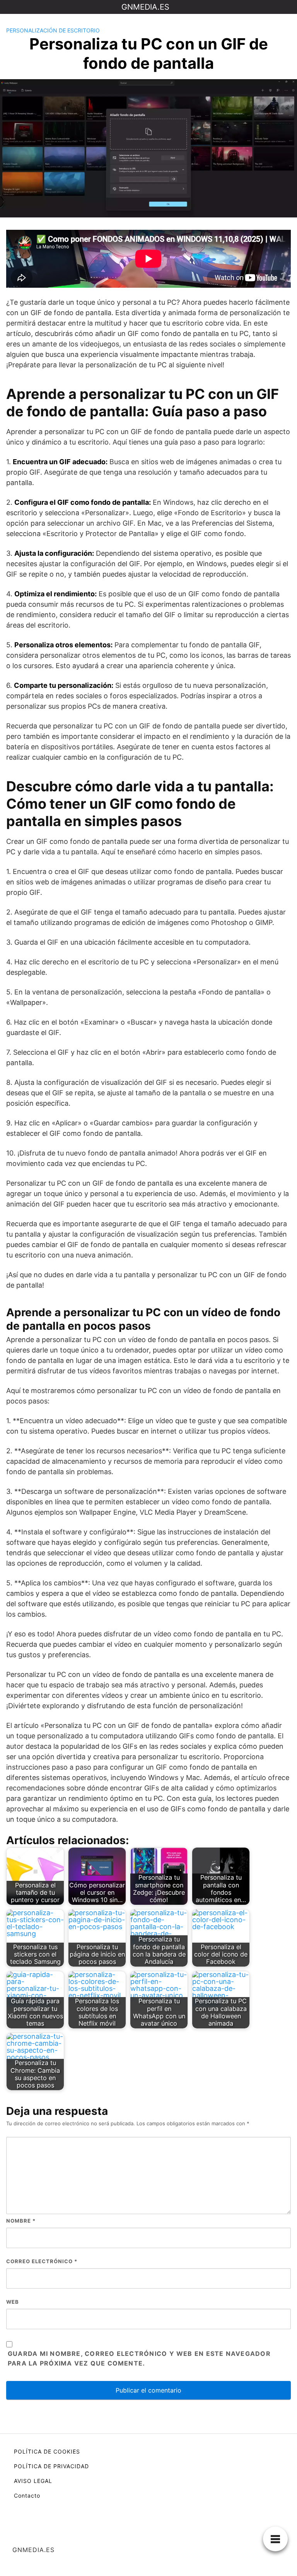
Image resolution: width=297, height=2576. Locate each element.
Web (13, 2302)
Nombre (21, 2221)
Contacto (27, 2495)
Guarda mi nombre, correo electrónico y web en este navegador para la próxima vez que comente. (139, 2359)
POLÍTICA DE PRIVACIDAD (51, 2466)
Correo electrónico (42, 2261)
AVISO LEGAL (33, 2481)
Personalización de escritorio (53, 30)
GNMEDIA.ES (145, 7)
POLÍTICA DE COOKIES (47, 2451)
